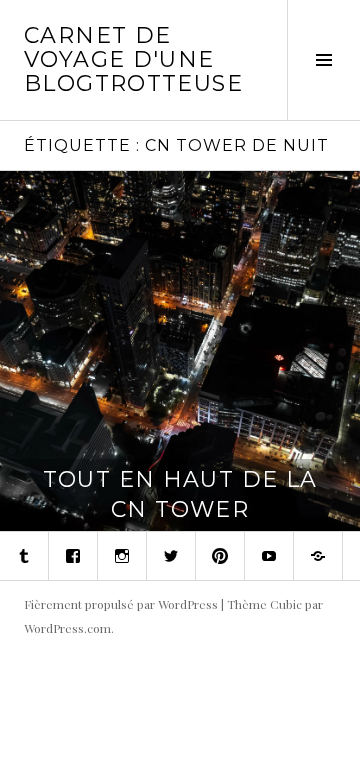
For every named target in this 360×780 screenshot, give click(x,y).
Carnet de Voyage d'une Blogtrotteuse (133, 59)
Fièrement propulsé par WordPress (121, 604)
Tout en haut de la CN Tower (180, 494)
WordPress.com (67, 628)
